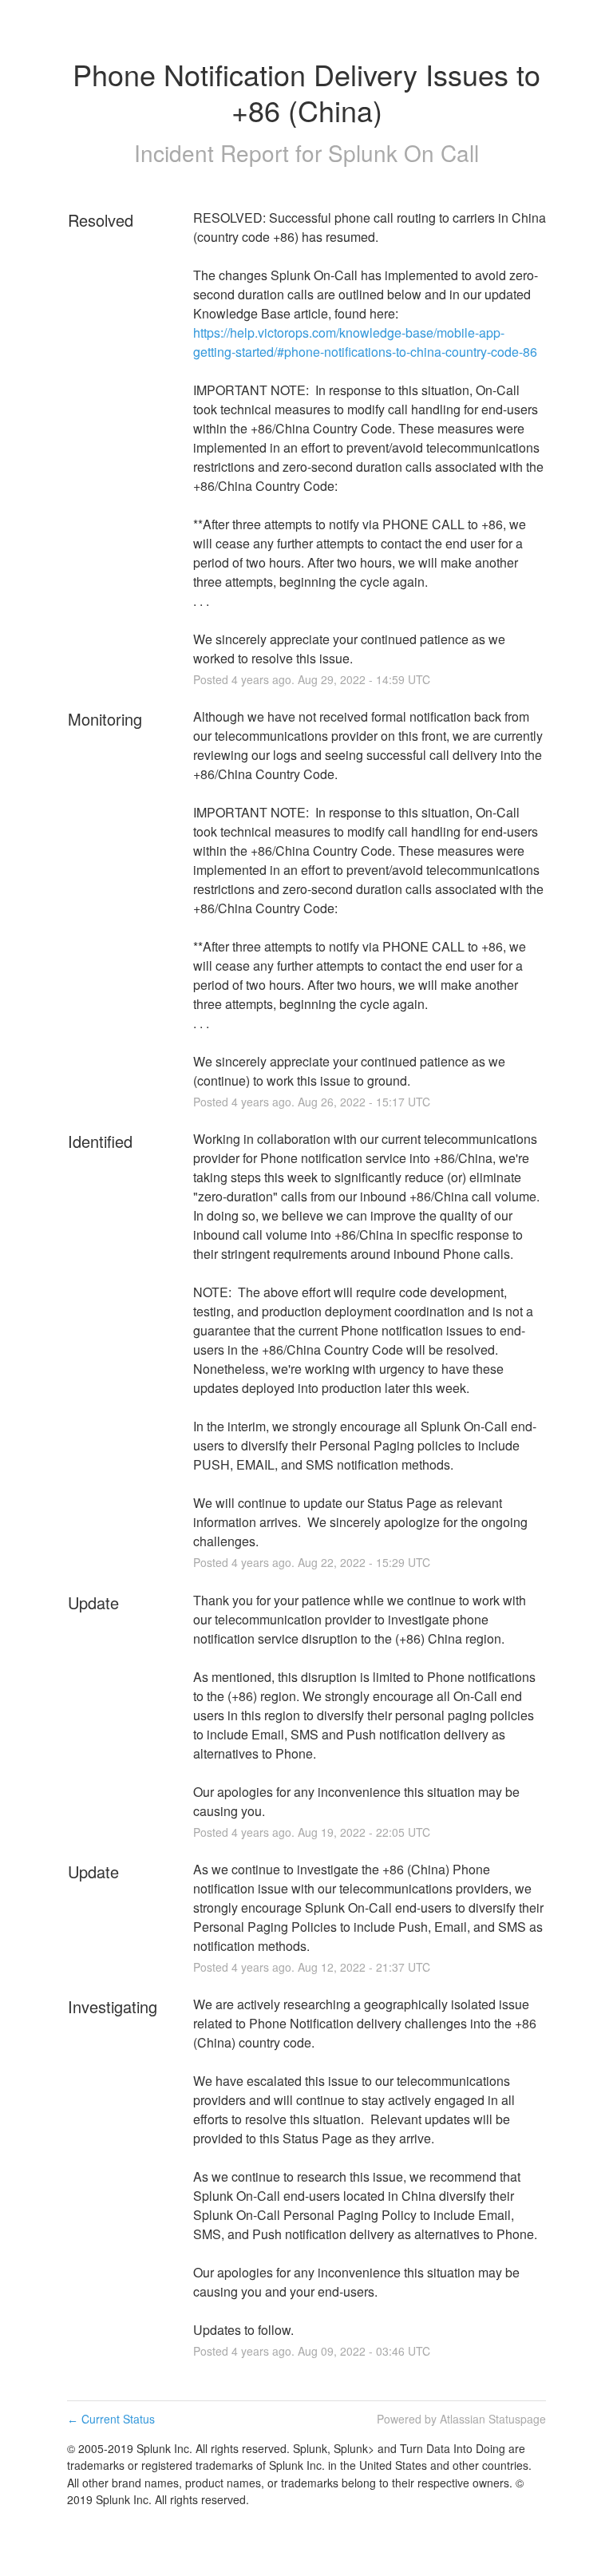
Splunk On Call (403, 152)
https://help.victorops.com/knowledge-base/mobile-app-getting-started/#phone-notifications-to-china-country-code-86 (365, 342)
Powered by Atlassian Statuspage (461, 2419)
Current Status (111, 2419)
